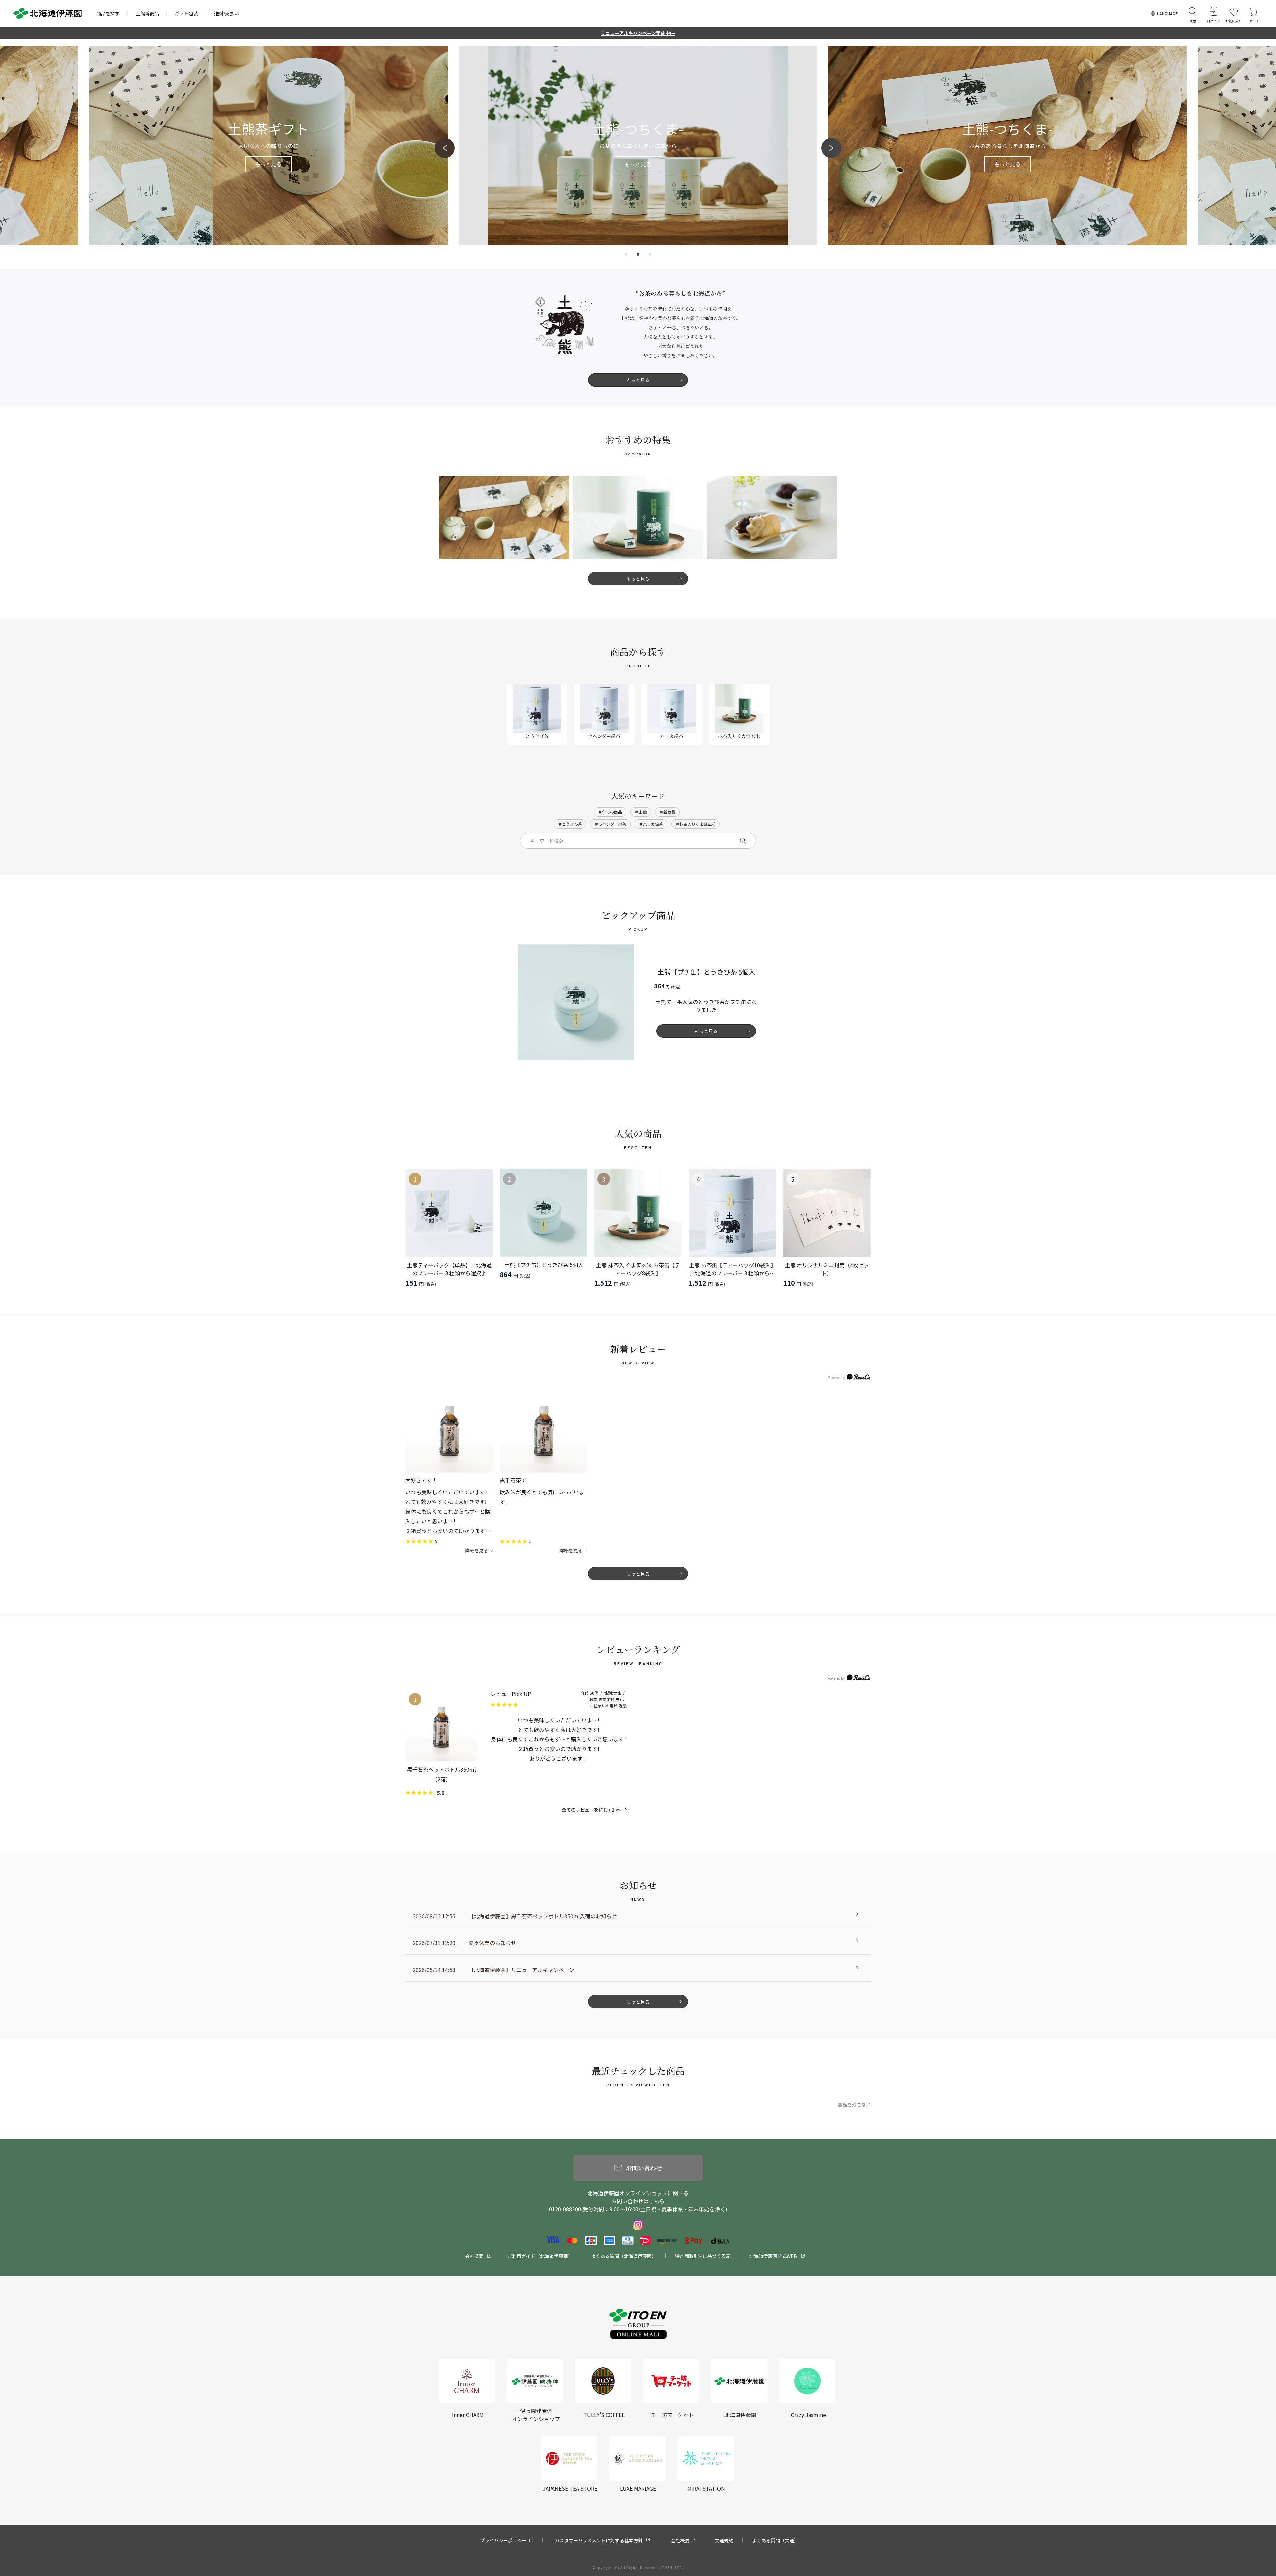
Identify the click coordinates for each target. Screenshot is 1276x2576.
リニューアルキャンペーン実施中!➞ (638, 33)
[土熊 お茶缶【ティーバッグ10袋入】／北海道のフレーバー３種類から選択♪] (732, 1213)
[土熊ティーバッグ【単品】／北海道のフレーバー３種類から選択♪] (449, 1213)
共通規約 (724, 2540)
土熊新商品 (147, 13)
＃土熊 (641, 812)
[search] (743, 841)
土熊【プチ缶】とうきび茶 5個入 (544, 1265)
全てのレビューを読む (588, 1810)
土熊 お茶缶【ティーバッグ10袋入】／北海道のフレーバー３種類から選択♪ (733, 1269)
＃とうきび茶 (570, 824)
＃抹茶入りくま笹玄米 (695, 824)
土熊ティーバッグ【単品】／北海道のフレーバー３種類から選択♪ (449, 1269)
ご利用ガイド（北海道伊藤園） (540, 2256)
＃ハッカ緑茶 (651, 824)
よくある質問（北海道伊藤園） (624, 2256)
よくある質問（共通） (775, 2540)
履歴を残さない (854, 2104)
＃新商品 (667, 812)
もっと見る (638, 380)
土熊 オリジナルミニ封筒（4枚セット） (827, 1269)
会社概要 (474, 2256)
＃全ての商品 (610, 812)
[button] (445, 148)
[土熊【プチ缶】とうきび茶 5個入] (544, 1213)
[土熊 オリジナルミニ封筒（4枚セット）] (827, 1213)
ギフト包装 (186, 13)
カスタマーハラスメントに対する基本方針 (599, 2540)
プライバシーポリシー (503, 2540)
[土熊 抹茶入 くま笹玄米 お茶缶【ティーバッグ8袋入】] (638, 1213)
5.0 (440, 1793)
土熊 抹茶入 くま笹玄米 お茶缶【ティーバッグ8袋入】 (638, 1269)
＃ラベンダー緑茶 (610, 824)
